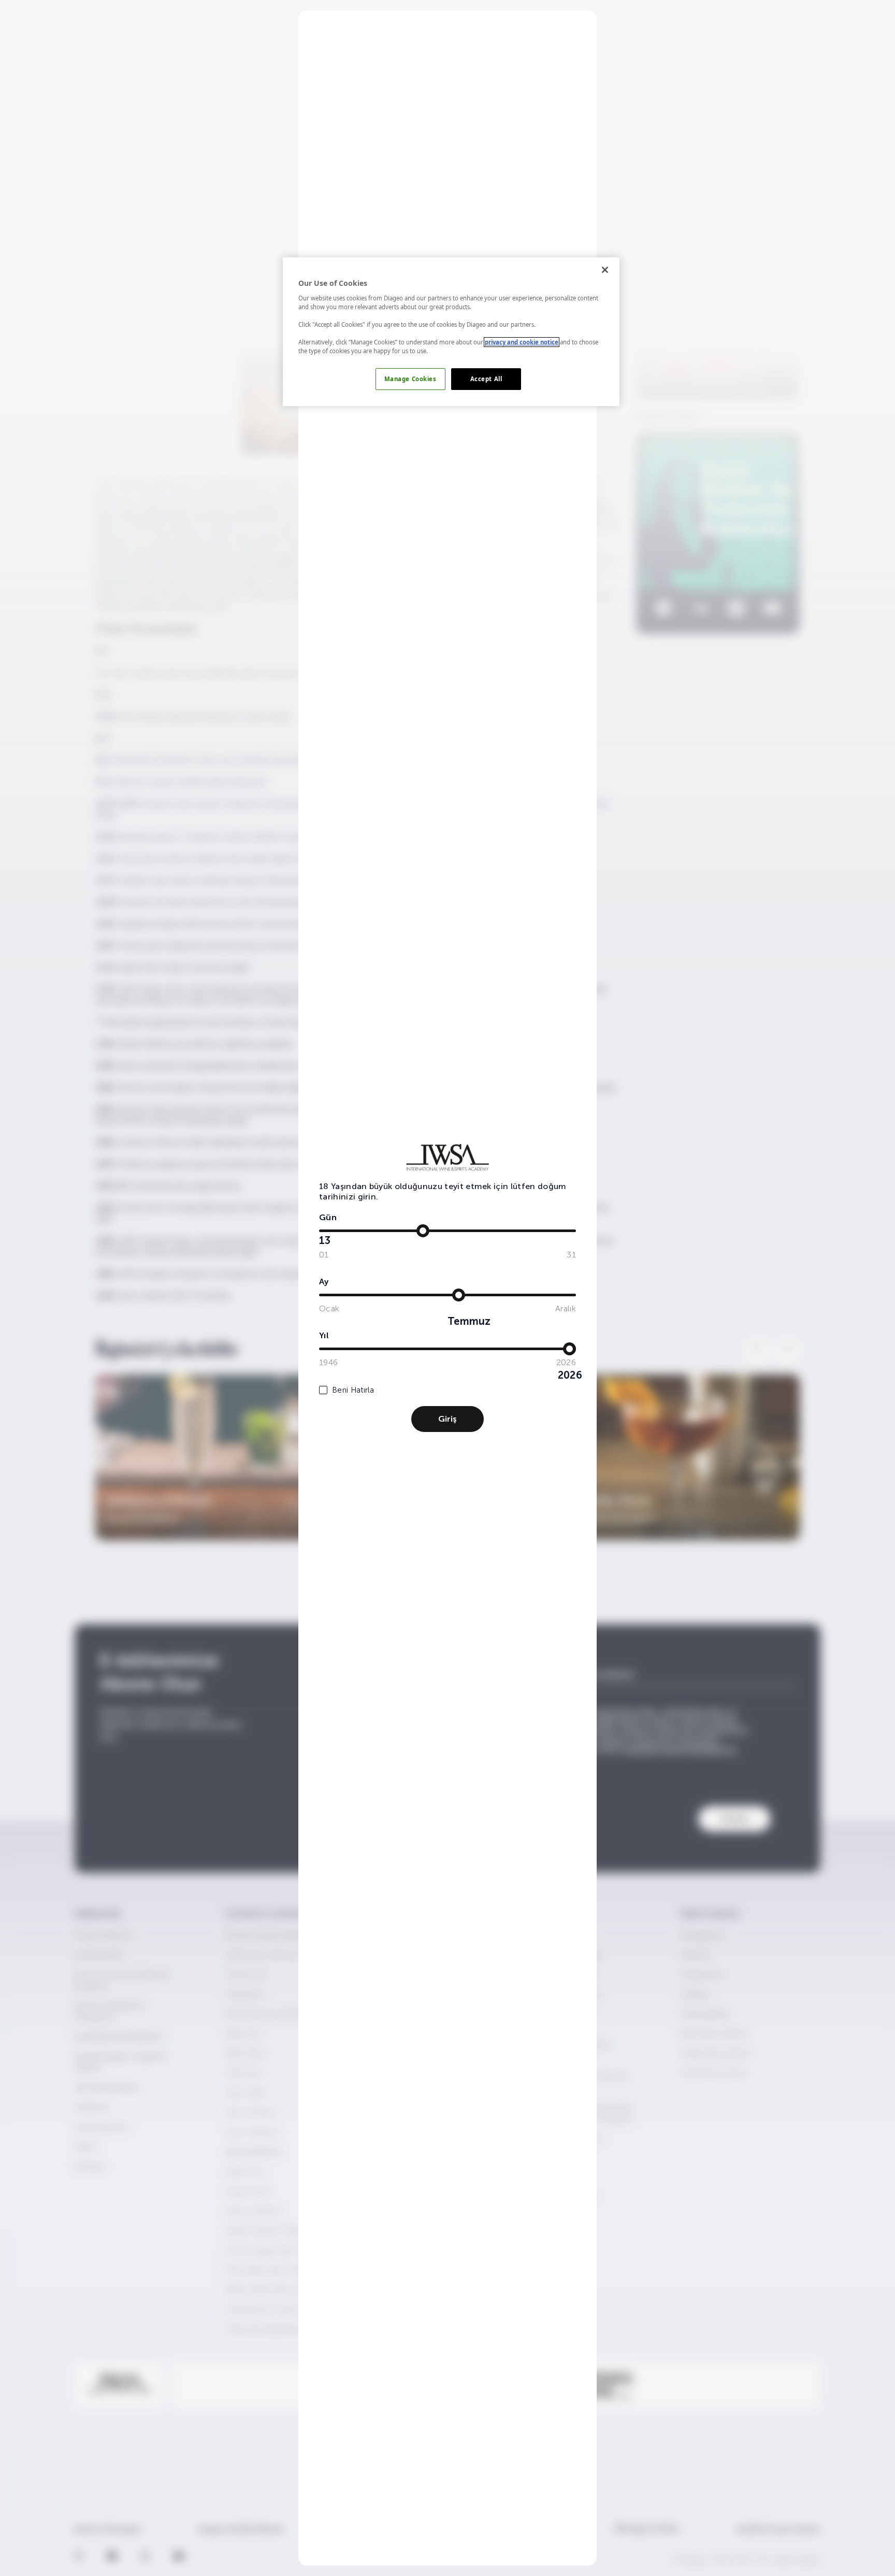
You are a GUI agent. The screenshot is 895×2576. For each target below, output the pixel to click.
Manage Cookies (410, 379)
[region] (451, 332)
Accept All (486, 379)
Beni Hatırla (353, 1390)
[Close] (605, 270)
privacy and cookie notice (522, 342)
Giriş (447, 1419)
